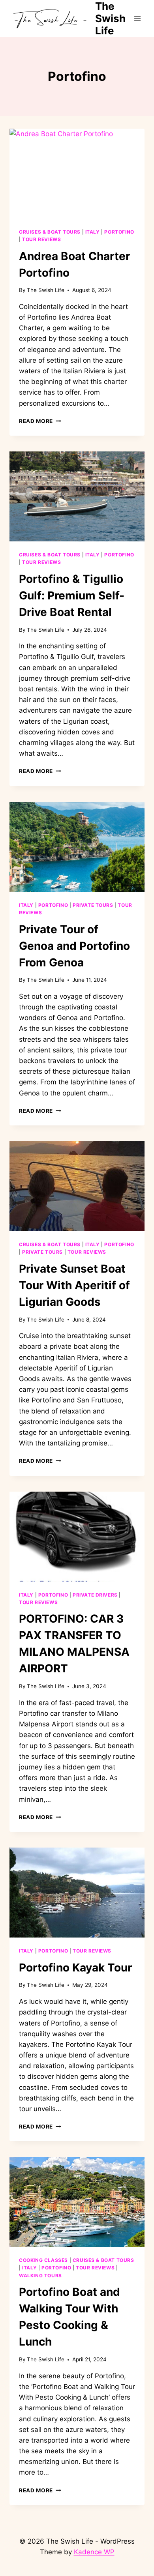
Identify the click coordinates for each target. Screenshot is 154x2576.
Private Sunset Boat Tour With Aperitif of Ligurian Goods (74, 1285)
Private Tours (93, 905)
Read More (40, 421)
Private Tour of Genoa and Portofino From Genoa (74, 946)
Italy (93, 232)
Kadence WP (94, 2552)
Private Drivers (95, 1595)
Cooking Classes (43, 2260)
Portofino (119, 232)
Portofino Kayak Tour (75, 1968)
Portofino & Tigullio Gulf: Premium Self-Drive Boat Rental (72, 595)
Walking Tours (40, 2276)
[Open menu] (137, 18)
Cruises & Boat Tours (50, 232)
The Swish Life (46, 290)
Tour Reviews (41, 239)
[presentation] (77, 174)
